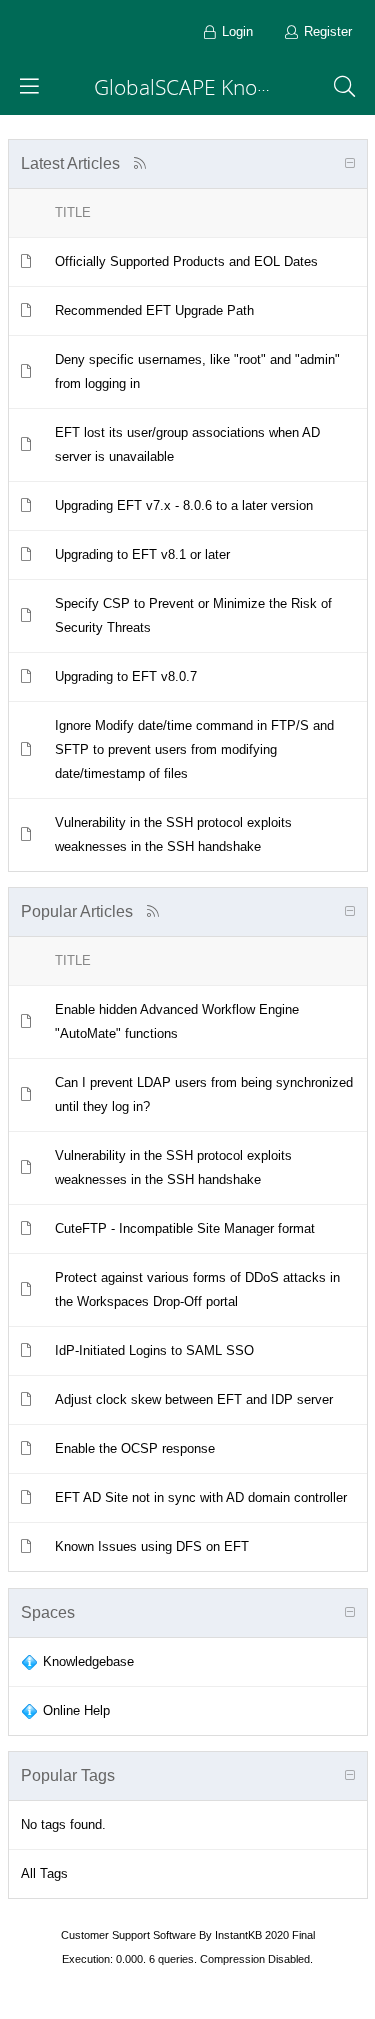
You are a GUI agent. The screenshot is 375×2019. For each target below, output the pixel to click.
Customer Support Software (128, 1935)
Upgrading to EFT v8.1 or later (142, 554)
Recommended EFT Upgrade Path (154, 310)
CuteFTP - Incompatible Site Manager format (185, 1228)
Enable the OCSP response (135, 1448)
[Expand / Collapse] (350, 164)
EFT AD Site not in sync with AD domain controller (201, 1497)
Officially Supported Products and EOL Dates (186, 261)
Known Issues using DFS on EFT (152, 1546)
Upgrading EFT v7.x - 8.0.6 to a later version (184, 505)
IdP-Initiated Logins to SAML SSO (154, 1350)
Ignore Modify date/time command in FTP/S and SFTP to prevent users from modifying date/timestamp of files (194, 749)
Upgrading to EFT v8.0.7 (126, 676)
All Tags (44, 1873)
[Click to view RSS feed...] (140, 163)
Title (73, 212)
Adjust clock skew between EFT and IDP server (194, 1399)
